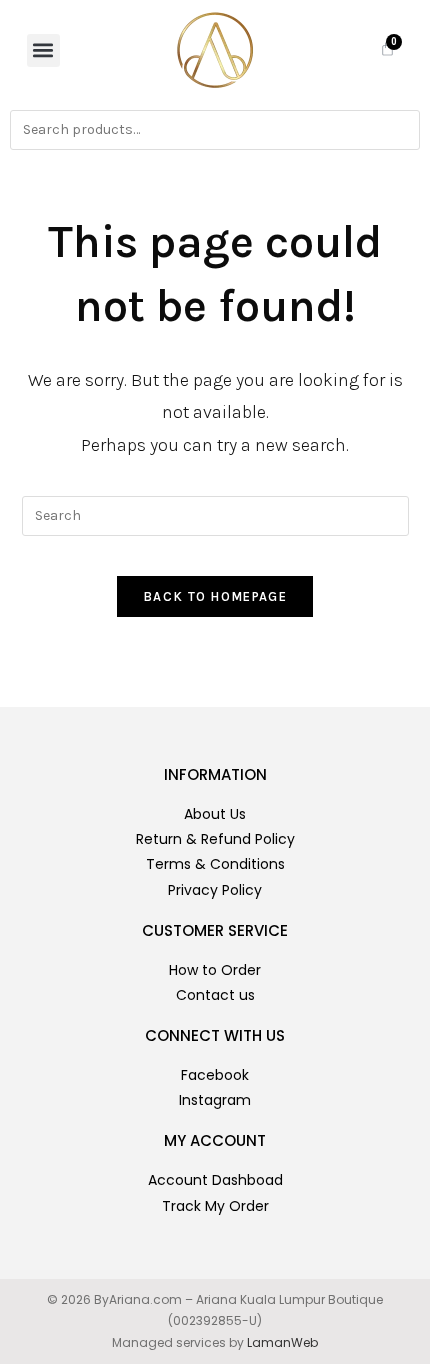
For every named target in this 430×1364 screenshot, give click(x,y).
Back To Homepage (215, 596)
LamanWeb (282, 1342)
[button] (43, 50)
